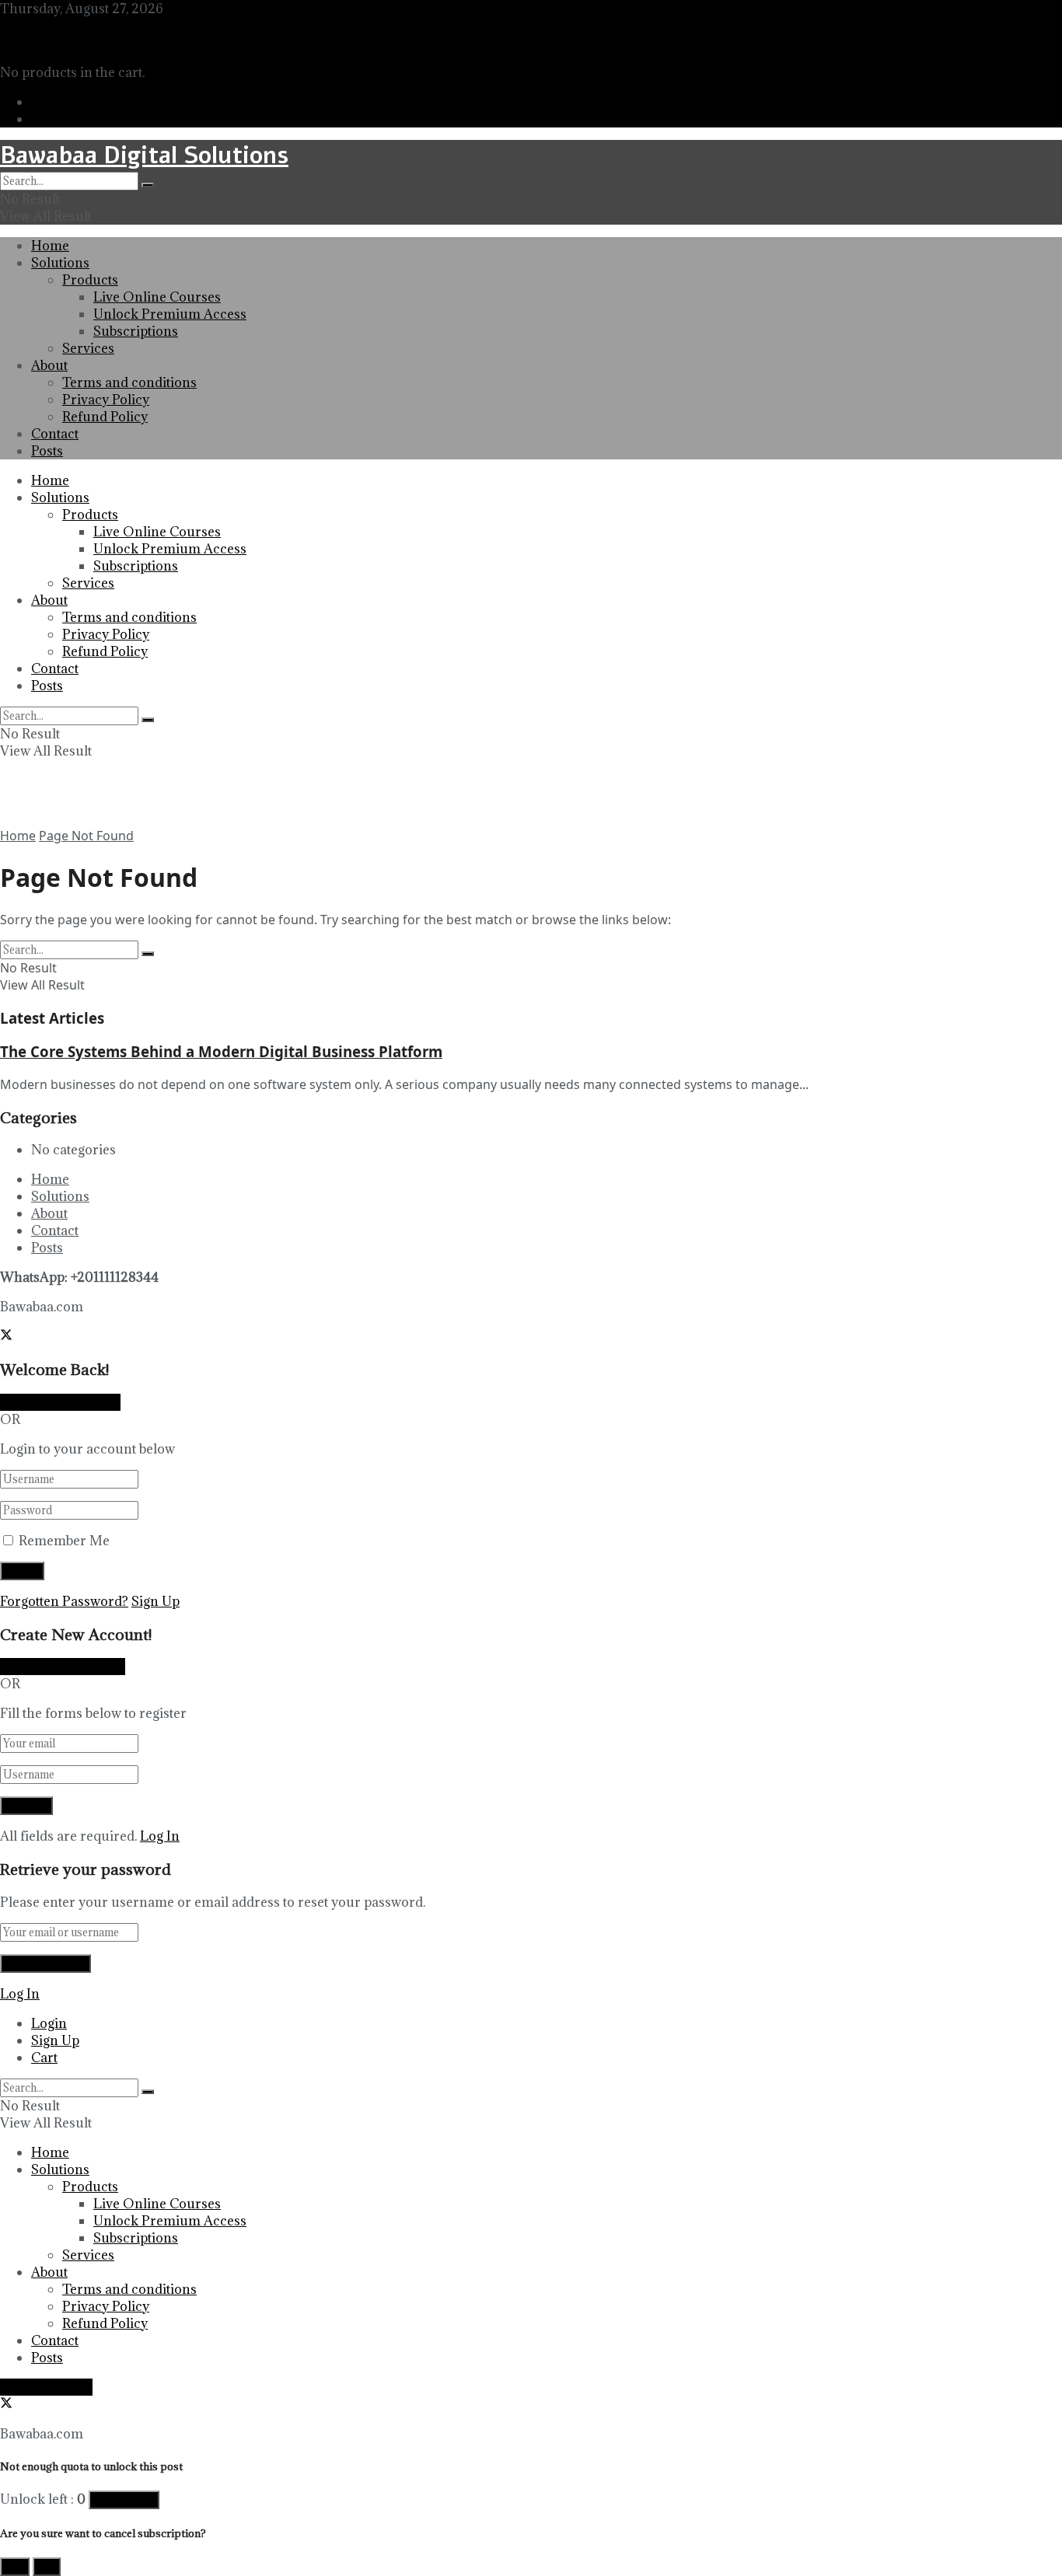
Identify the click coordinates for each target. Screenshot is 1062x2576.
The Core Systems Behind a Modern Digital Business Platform (221, 1051)
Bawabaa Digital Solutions (144, 156)
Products (90, 280)
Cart (44, 2058)
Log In (160, 1836)
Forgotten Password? (64, 1601)
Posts (47, 451)
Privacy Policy (106, 400)
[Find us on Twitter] (6, 26)
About (49, 365)
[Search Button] (148, 185)
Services (88, 348)
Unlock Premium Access (170, 314)
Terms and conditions (129, 382)
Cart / (29, 43)
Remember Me (64, 1541)
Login (49, 102)
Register (56, 119)
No (47, 2567)
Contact (55, 434)
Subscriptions (136, 331)
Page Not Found (86, 836)
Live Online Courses (157, 297)
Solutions (60, 263)
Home (50, 246)
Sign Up (155, 1601)
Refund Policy (105, 417)
